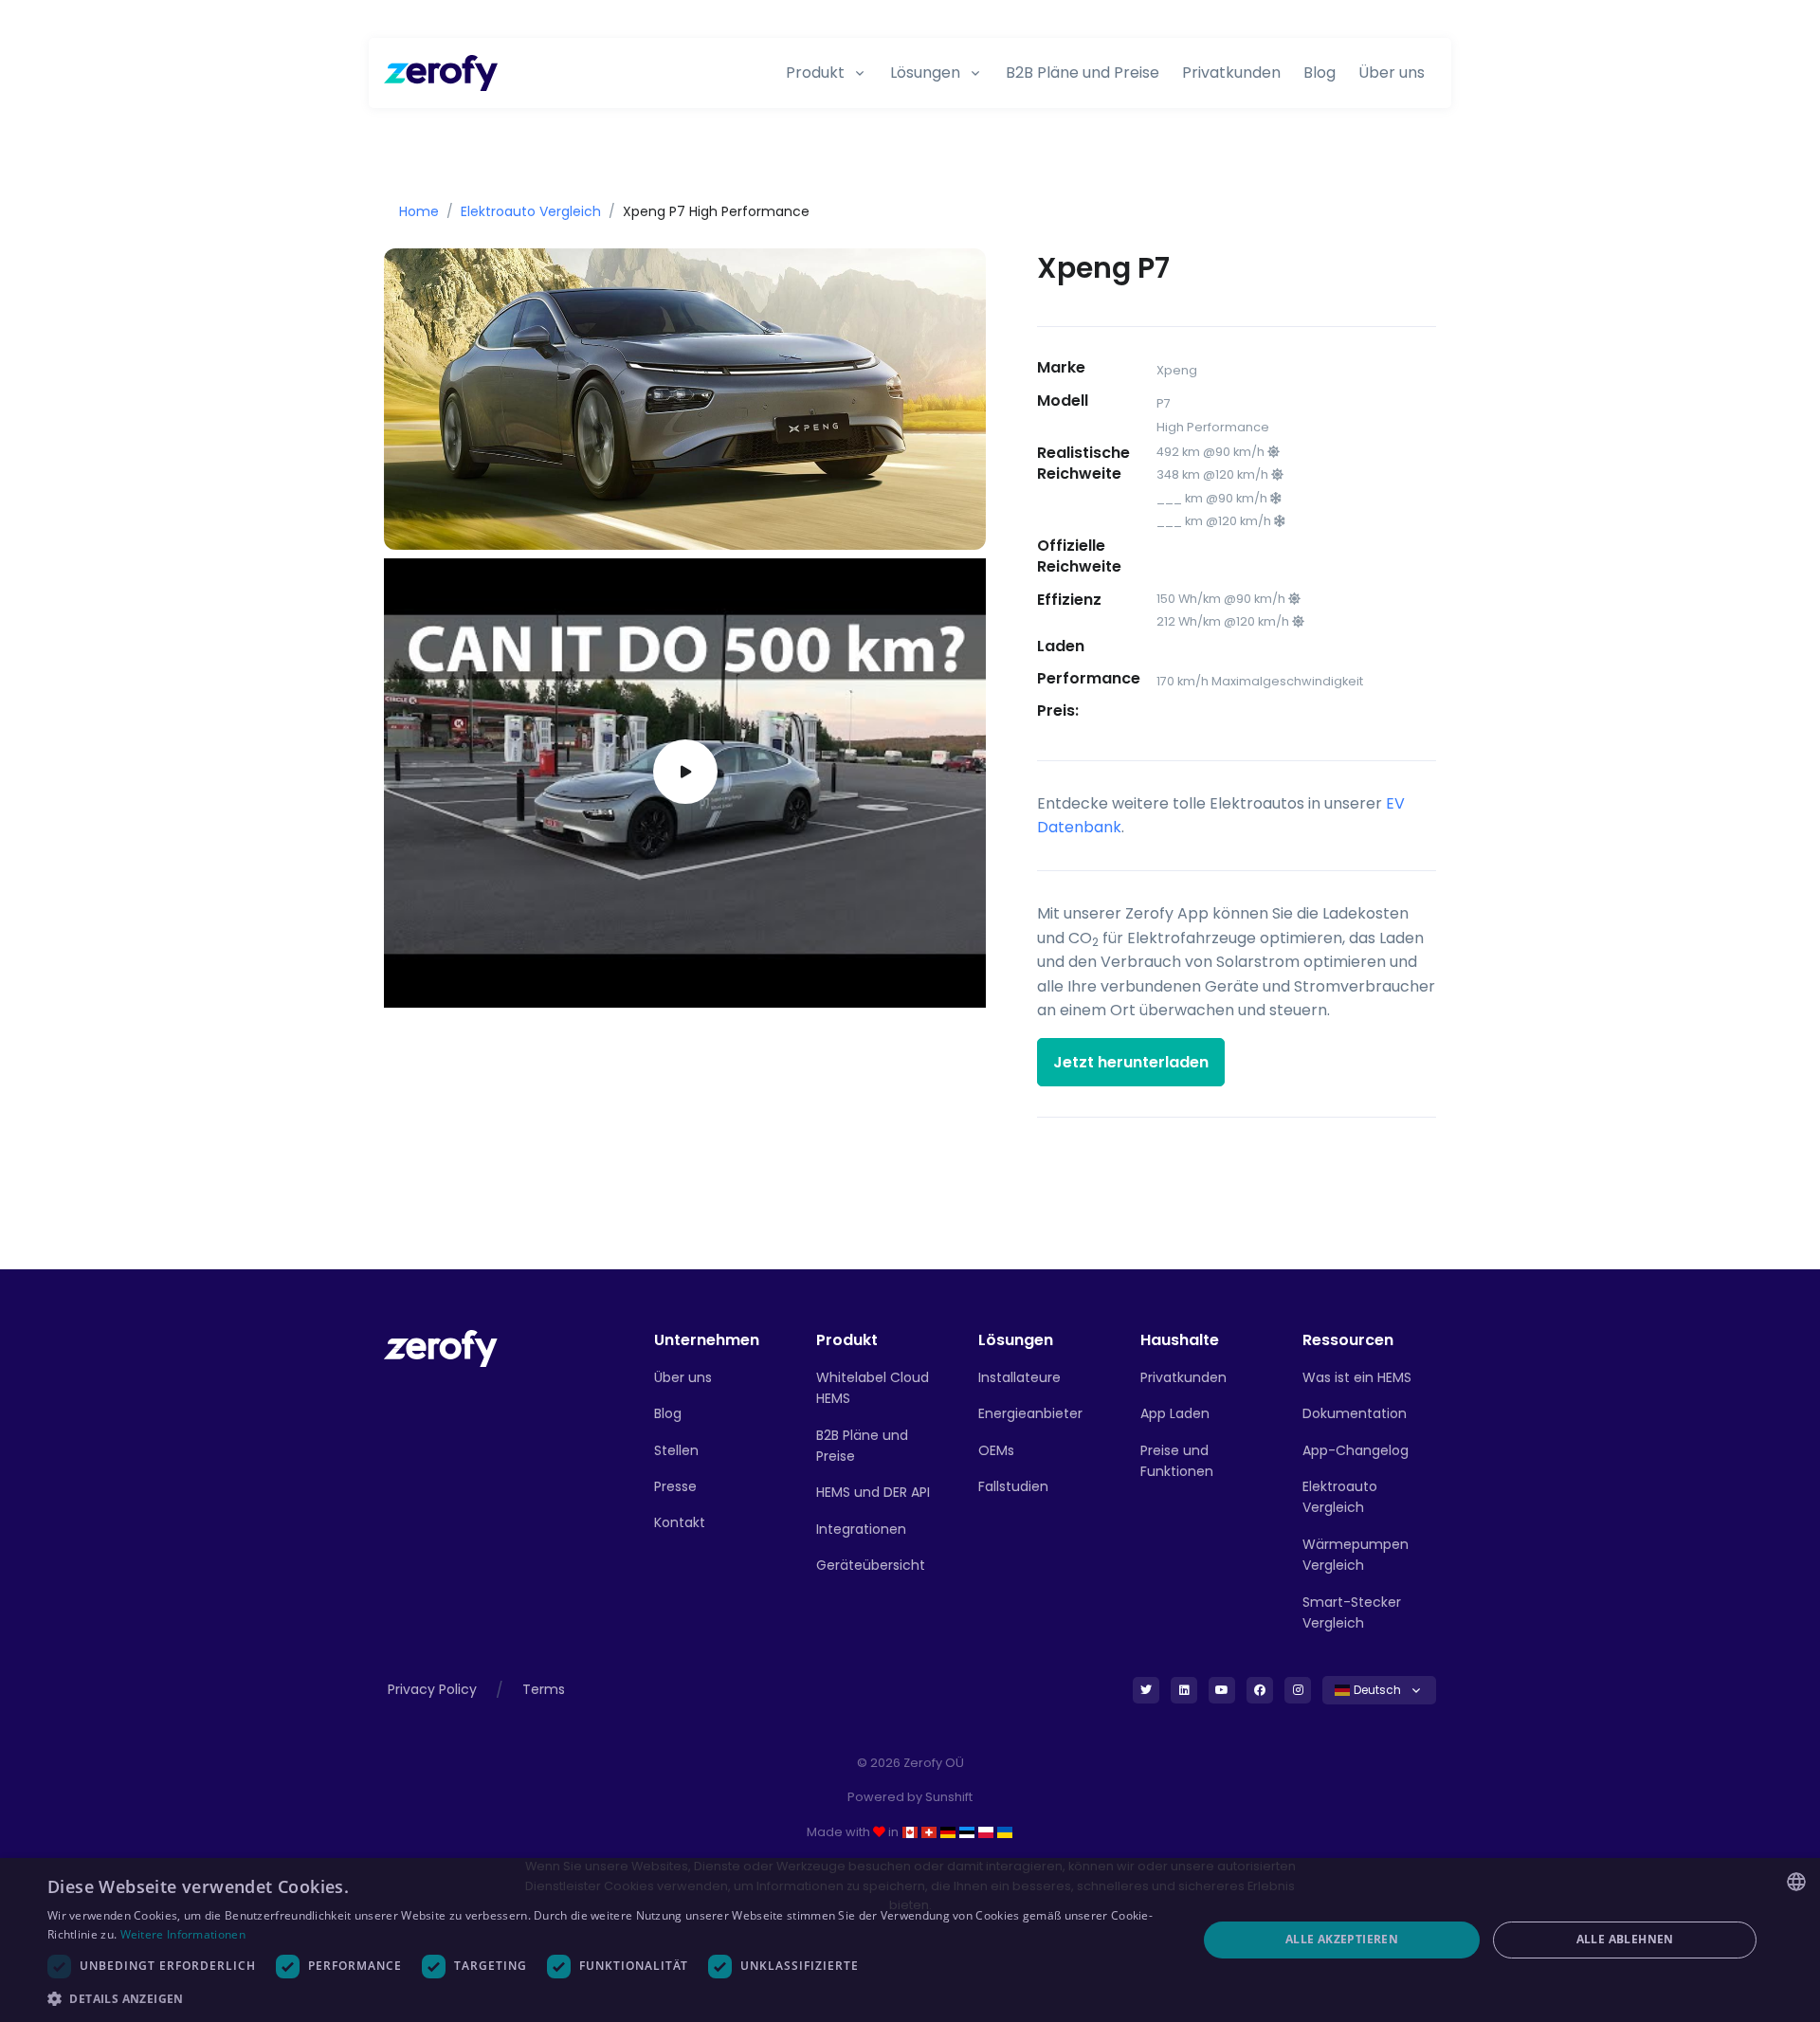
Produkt (815, 73)
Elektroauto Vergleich (531, 211)
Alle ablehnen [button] (1625, 1939)
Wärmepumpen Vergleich (1356, 1555)
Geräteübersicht (871, 1565)
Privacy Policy (432, 1689)
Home (419, 211)
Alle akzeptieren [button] (1342, 1939)
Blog (1319, 73)
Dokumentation (1355, 1413)
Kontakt (680, 1522)
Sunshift (949, 1797)
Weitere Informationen (183, 1934)
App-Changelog (1356, 1450)
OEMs (996, 1450)
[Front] (441, 1348)
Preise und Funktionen (1177, 1461)
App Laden (1175, 1413)
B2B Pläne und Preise (1083, 73)
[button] (605, 1998)
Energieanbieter (1030, 1413)
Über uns (1392, 73)
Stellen (676, 1450)
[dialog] (910, 1940)
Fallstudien (1013, 1486)
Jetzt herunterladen (1131, 1062)
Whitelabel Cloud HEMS (873, 1388)
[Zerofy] (441, 73)
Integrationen (861, 1529)
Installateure (1019, 1377)
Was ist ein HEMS (1357, 1377)
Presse (675, 1486)
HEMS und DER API (873, 1492)
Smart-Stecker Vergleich (1352, 1612)
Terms (544, 1689)
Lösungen (925, 73)
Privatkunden (1231, 73)
